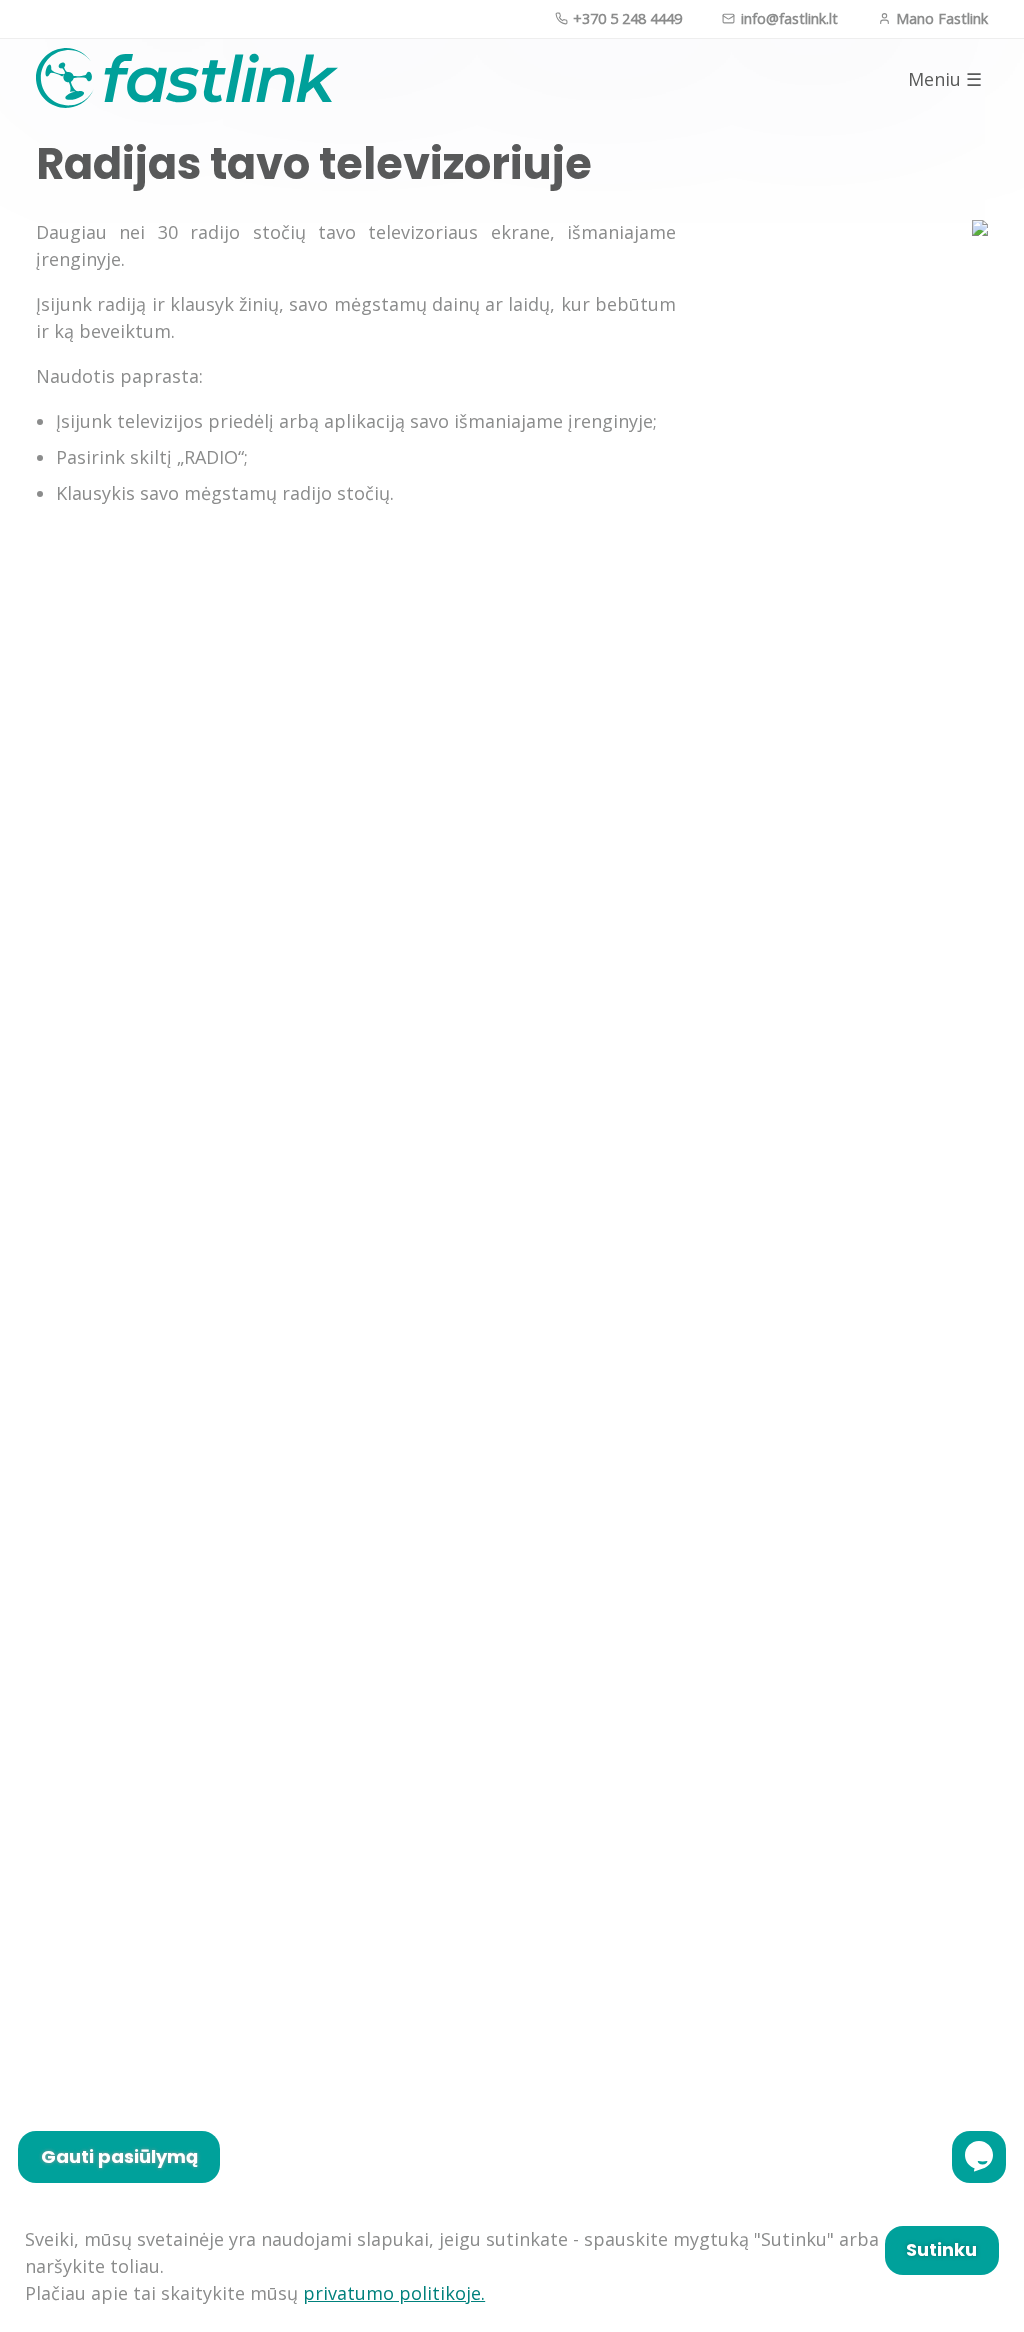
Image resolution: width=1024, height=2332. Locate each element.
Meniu (945, 79)
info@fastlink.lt (787, 18)
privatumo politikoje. (394, 2293)
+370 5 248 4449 (625, 18)
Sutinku (941, 2249)
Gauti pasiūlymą (119, 2156)
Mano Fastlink (940, 18)
